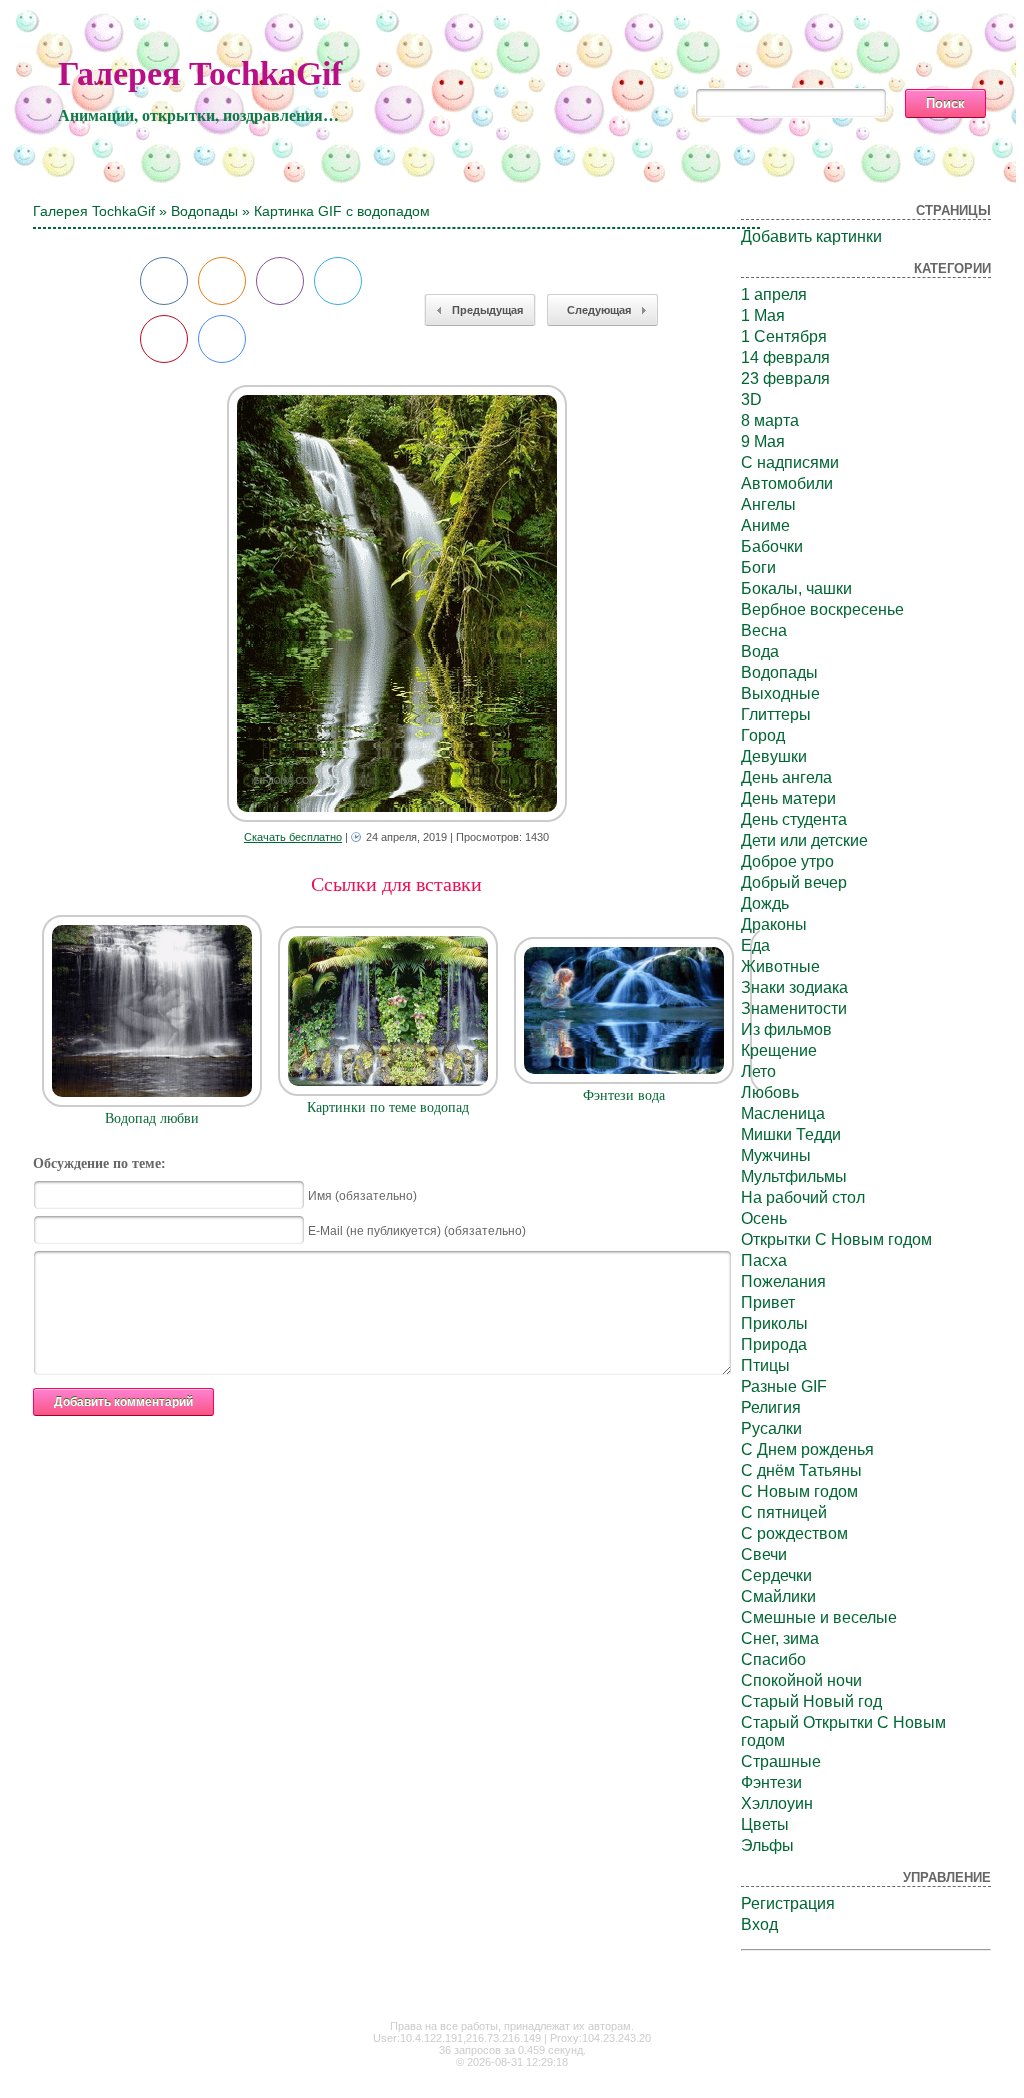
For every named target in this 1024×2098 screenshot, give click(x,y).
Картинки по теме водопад (388, 1107)
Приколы (774, 1323)
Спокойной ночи (801, 1680)
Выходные (780, 693)
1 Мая (763, 315)
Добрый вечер (794, 882)
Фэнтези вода (624, 1095)
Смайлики (778, 1596)
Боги (758, 567)
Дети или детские (804, 840)
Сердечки (776, 1575)
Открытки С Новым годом (836, 1239)
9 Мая (763, 441)
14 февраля (785, 357)
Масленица (783, 1113)
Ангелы (768, 504)
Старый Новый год (811, 1701)
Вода (760, 651)
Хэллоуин (777, 1803)
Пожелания (783, 1281)
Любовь (770, 1092)
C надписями (790, 462)
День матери (788, 798)
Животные (780, 966)
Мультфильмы (794, 1176)
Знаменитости (794, 1008)
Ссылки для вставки (396, 884)
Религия (771, 1407)
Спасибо (773, 1659)
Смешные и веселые (819, 1617)
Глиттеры (776, 714)
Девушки (774, 756)
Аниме (765, 525)
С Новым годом (799, 1491)
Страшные (781, 1761)
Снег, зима (780, 1638)
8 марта (770, 420)
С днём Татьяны (801, 1470)
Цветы (765, 1824)
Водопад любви (152, 1118)
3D (751, 399)
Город (763, 735)
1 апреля (774, 294)
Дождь (765, 903)
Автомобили (787, 483)
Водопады (204, 211)
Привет (768, 1302)
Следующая (599, 310)
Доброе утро (787, 861)
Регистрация (788, 1903)
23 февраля (785, 378)
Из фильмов (786, 1029)
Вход (759, 1924)
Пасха (764, 1260)
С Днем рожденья (807, 1449)
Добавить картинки (811, 236)
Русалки (771, 1428)
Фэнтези (771, 1782)
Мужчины (776, 1155)
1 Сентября (784, 336)
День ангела (786, 777)
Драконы (774, 924)
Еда (755, 945)
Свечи (764, 1554)
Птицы (765, 1365)
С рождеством (794, 1533)
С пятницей (784, 1512)
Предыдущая (487, 310)
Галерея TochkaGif (200, 73)
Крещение (779, 1050)
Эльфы (767, 1845)
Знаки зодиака (794, 987)
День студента (794, 819)
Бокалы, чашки (796, 588)
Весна (764, 630)
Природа (774, 1344)
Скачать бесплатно (293, 837)
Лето (758, 1071)
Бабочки (772, 546)
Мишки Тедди (791, 1134)
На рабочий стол (803, 1197)
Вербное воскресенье (822, 609)
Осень (764, 1218)
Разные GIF (784, 1386)
